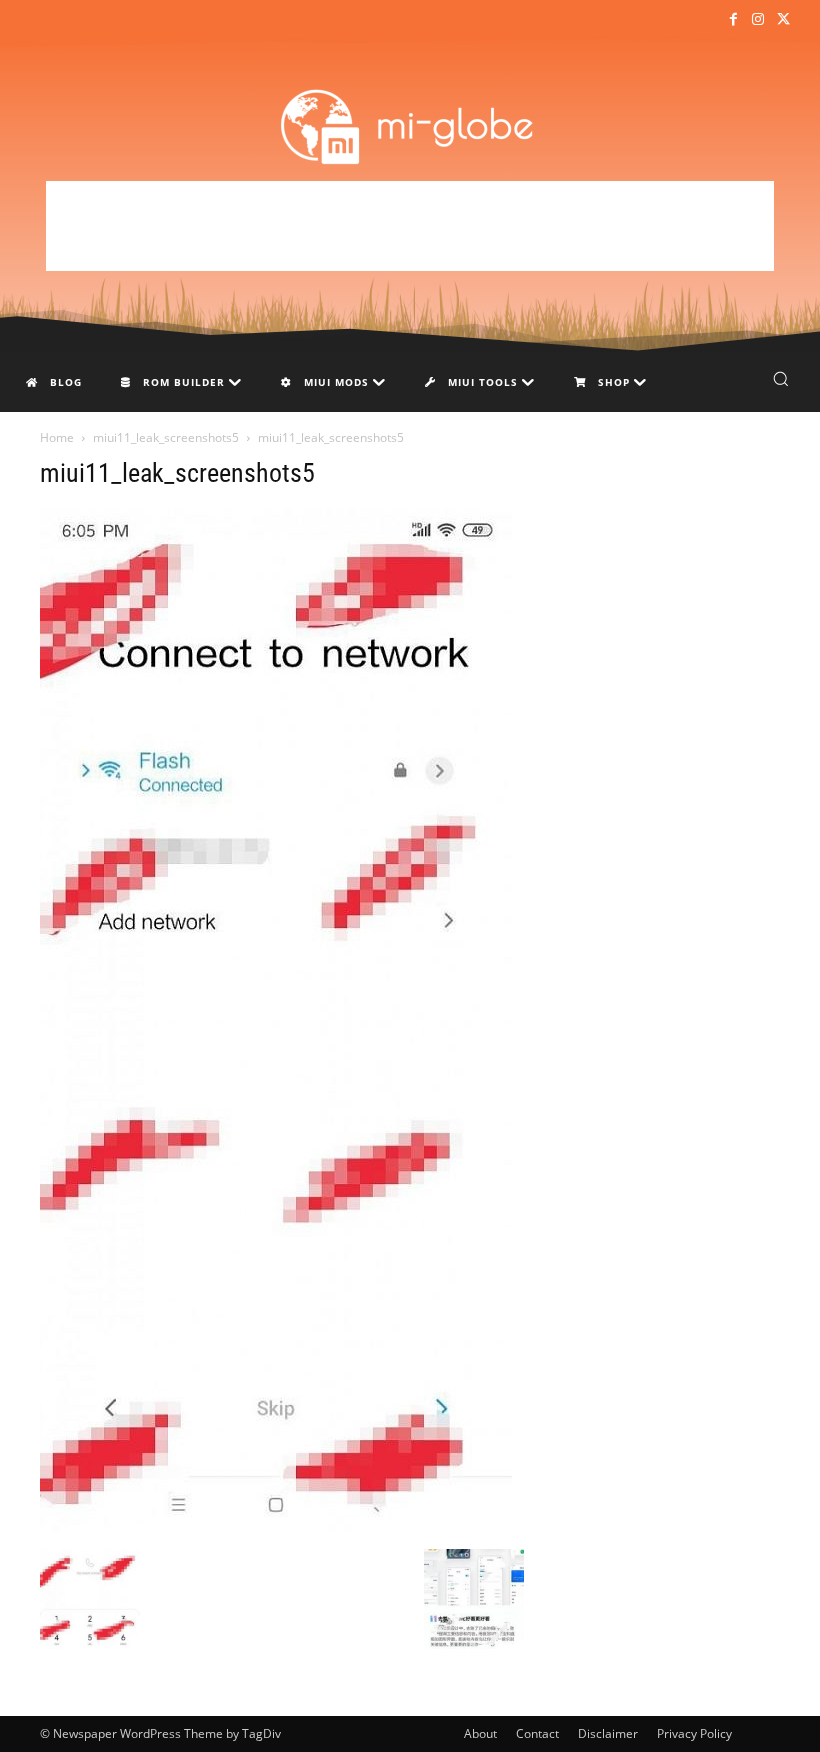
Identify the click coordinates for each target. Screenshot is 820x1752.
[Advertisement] (410, 226)
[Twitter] (783, 20)
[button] (780, 378)
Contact (537, 1733)
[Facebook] (732, 20)
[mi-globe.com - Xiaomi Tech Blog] (410, 126)
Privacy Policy (694, 1733)
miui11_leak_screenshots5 (166, 437)
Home (57, 437)
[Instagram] (758, 20)
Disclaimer (608, 1733)
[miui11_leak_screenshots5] (276, 1528)
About (480, 1733)
